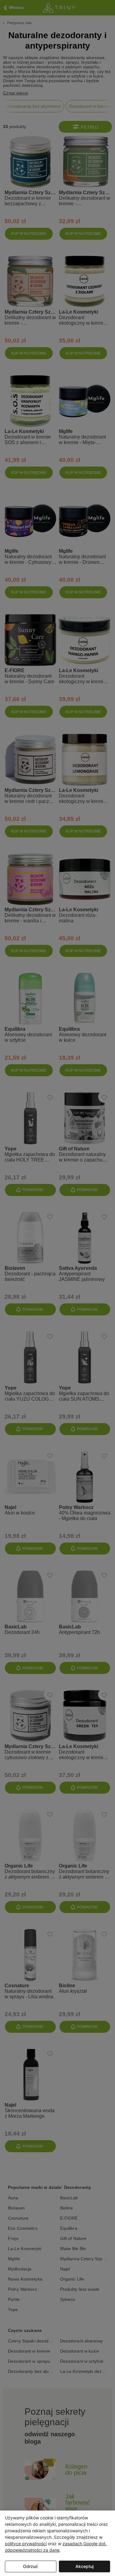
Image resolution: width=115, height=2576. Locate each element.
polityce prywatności (26, 2544)
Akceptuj (84, 2566)
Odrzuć (31, 2566)
